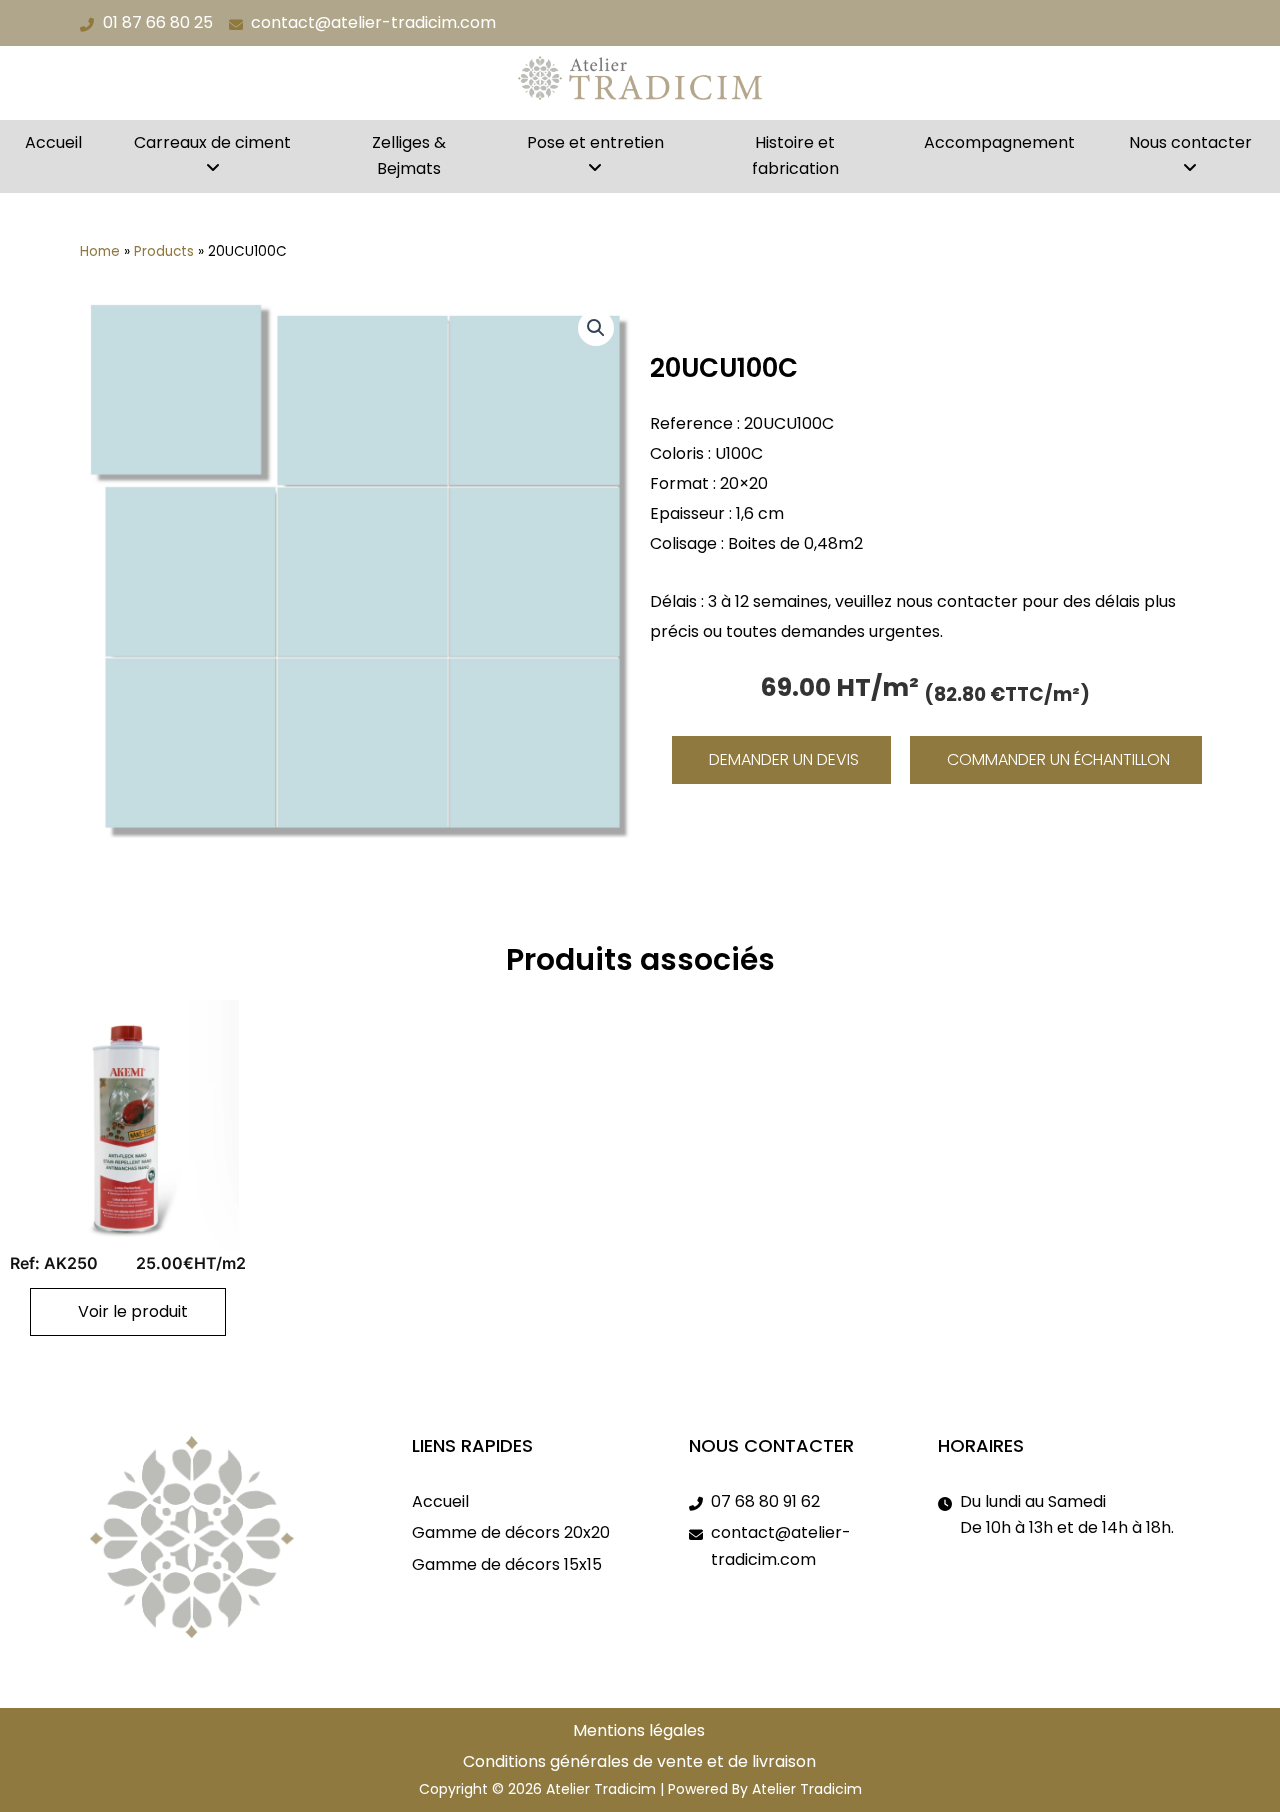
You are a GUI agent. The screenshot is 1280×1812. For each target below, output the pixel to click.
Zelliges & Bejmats (409, 155)
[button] (596, 328)
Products (164, 251)
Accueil (53, 142)
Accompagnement (999, 142)
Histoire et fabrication (795, 155)
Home (100, 251)
